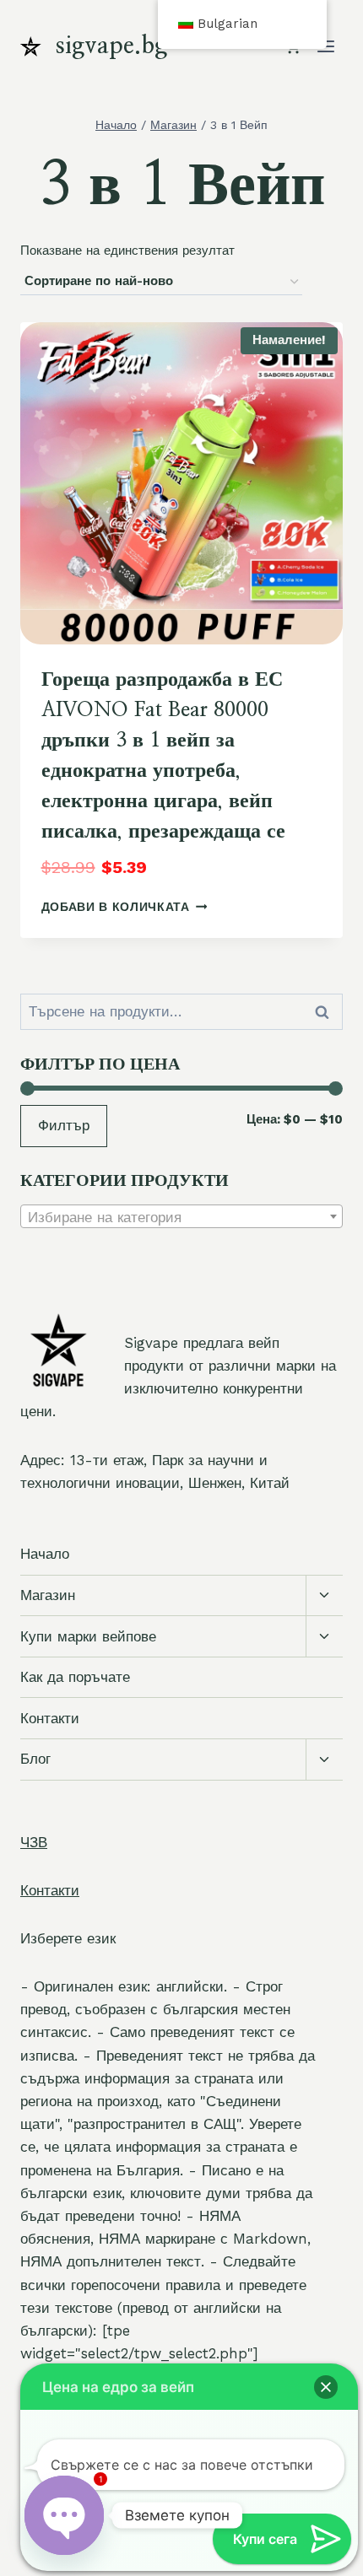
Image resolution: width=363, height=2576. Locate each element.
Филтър (64, 1125)
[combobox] (181, 1216)
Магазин (48, 1595)
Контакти (50, 1718)
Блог (35, 1759)
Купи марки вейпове (88, 1636)
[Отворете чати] (64, 2515)
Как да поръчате (75, 1677)
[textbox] (181, 1217)
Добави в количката (116, 907)
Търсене (327, 1012)
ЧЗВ (34, 1842)
